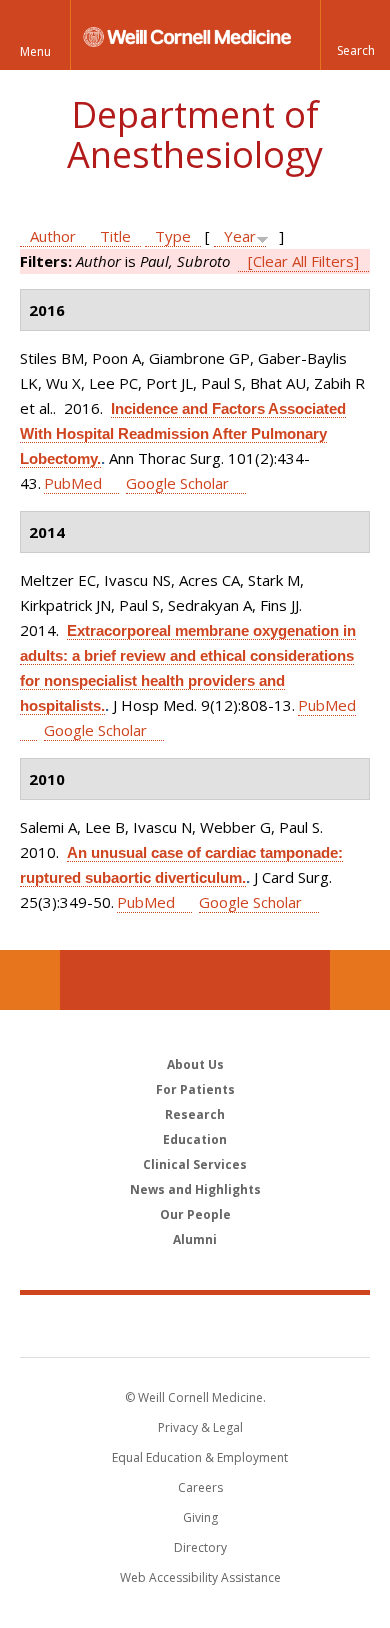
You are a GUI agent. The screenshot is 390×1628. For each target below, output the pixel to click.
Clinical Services (195, 1164)
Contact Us (360, 980)
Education (195, 1139)
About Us (195, 1064)
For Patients (195, 1089)
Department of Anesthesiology (195, 134)
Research (195, 1114)
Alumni (195, 1239)
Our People (195, 1214)
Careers (200, 1487)
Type (173, 236)
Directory (200, 1547)
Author (53, 236)
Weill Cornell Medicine (195, 1325)
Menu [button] (35, 51)
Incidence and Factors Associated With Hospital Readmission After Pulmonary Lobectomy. (183, 433)
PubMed (73, 483)
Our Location (30, 980)
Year (240, 236)
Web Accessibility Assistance (200, 1577)
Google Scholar (177, 483)
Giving (200, 1517)
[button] (355, 35)
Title (115, 236)
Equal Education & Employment (200, 1457)
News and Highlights (195, 1189)
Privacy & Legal (200, 1427)
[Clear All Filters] (303, 261)
